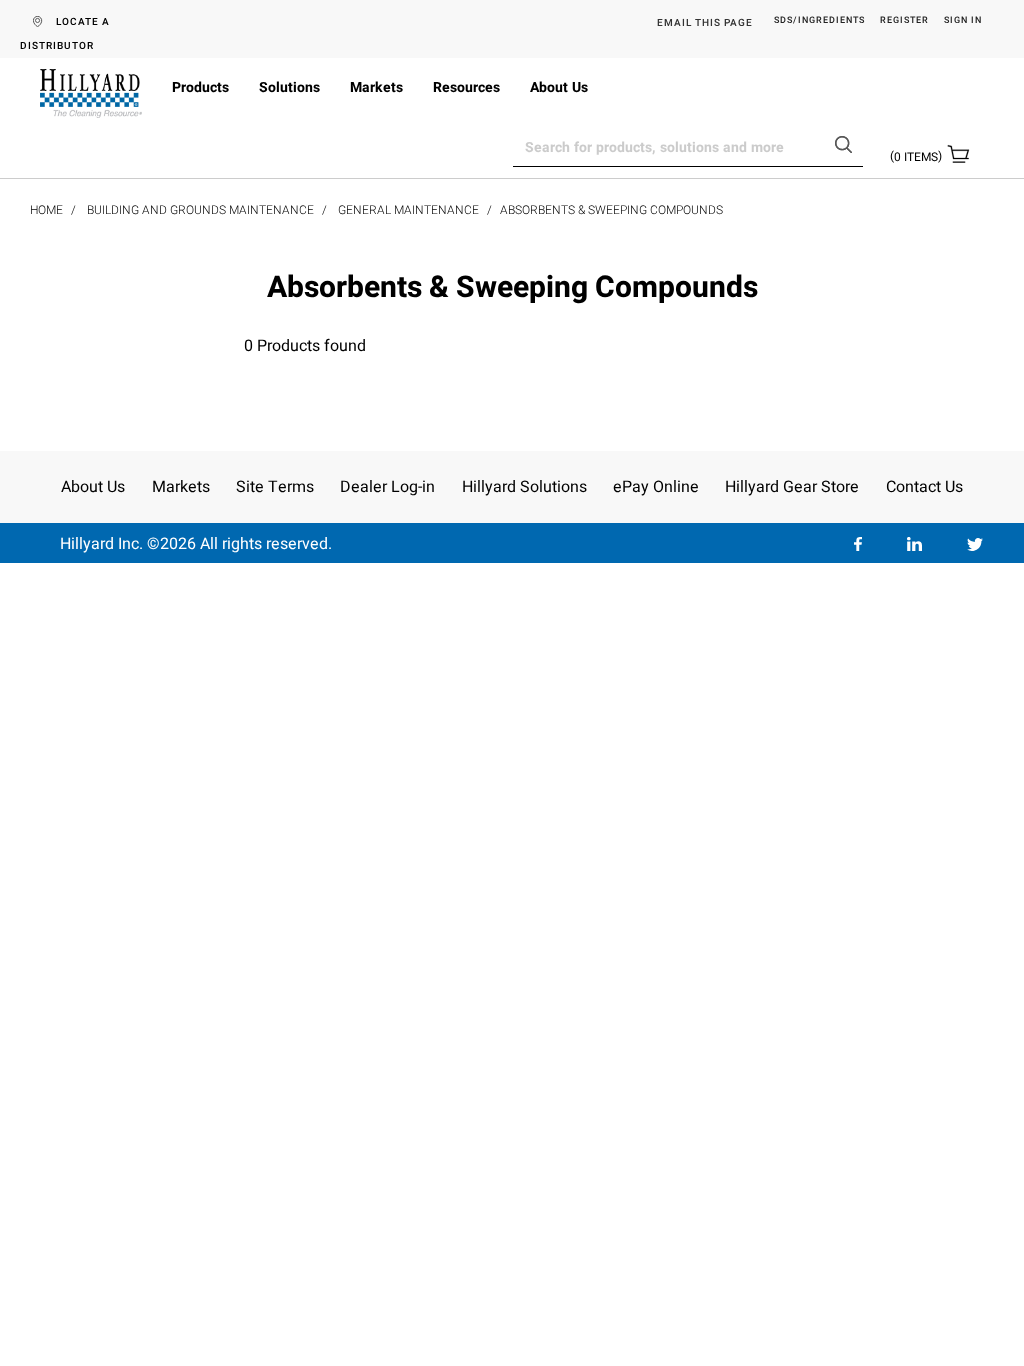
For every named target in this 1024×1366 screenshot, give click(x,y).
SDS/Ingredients (819, 21)
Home (46, 210)
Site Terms (275, 487)
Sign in (963, 21)
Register (904, 21)
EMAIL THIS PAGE (705, 23)
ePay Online (656, 487)
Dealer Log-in (387, 487)
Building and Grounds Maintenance (200, 210)
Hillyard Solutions (524, 487)
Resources (466, 87)
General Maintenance (408, 210)
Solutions (289, 87)
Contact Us (924, 487)
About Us (559, 87)
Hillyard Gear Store (792, 487)
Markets (376, 87)
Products (200, 87)
